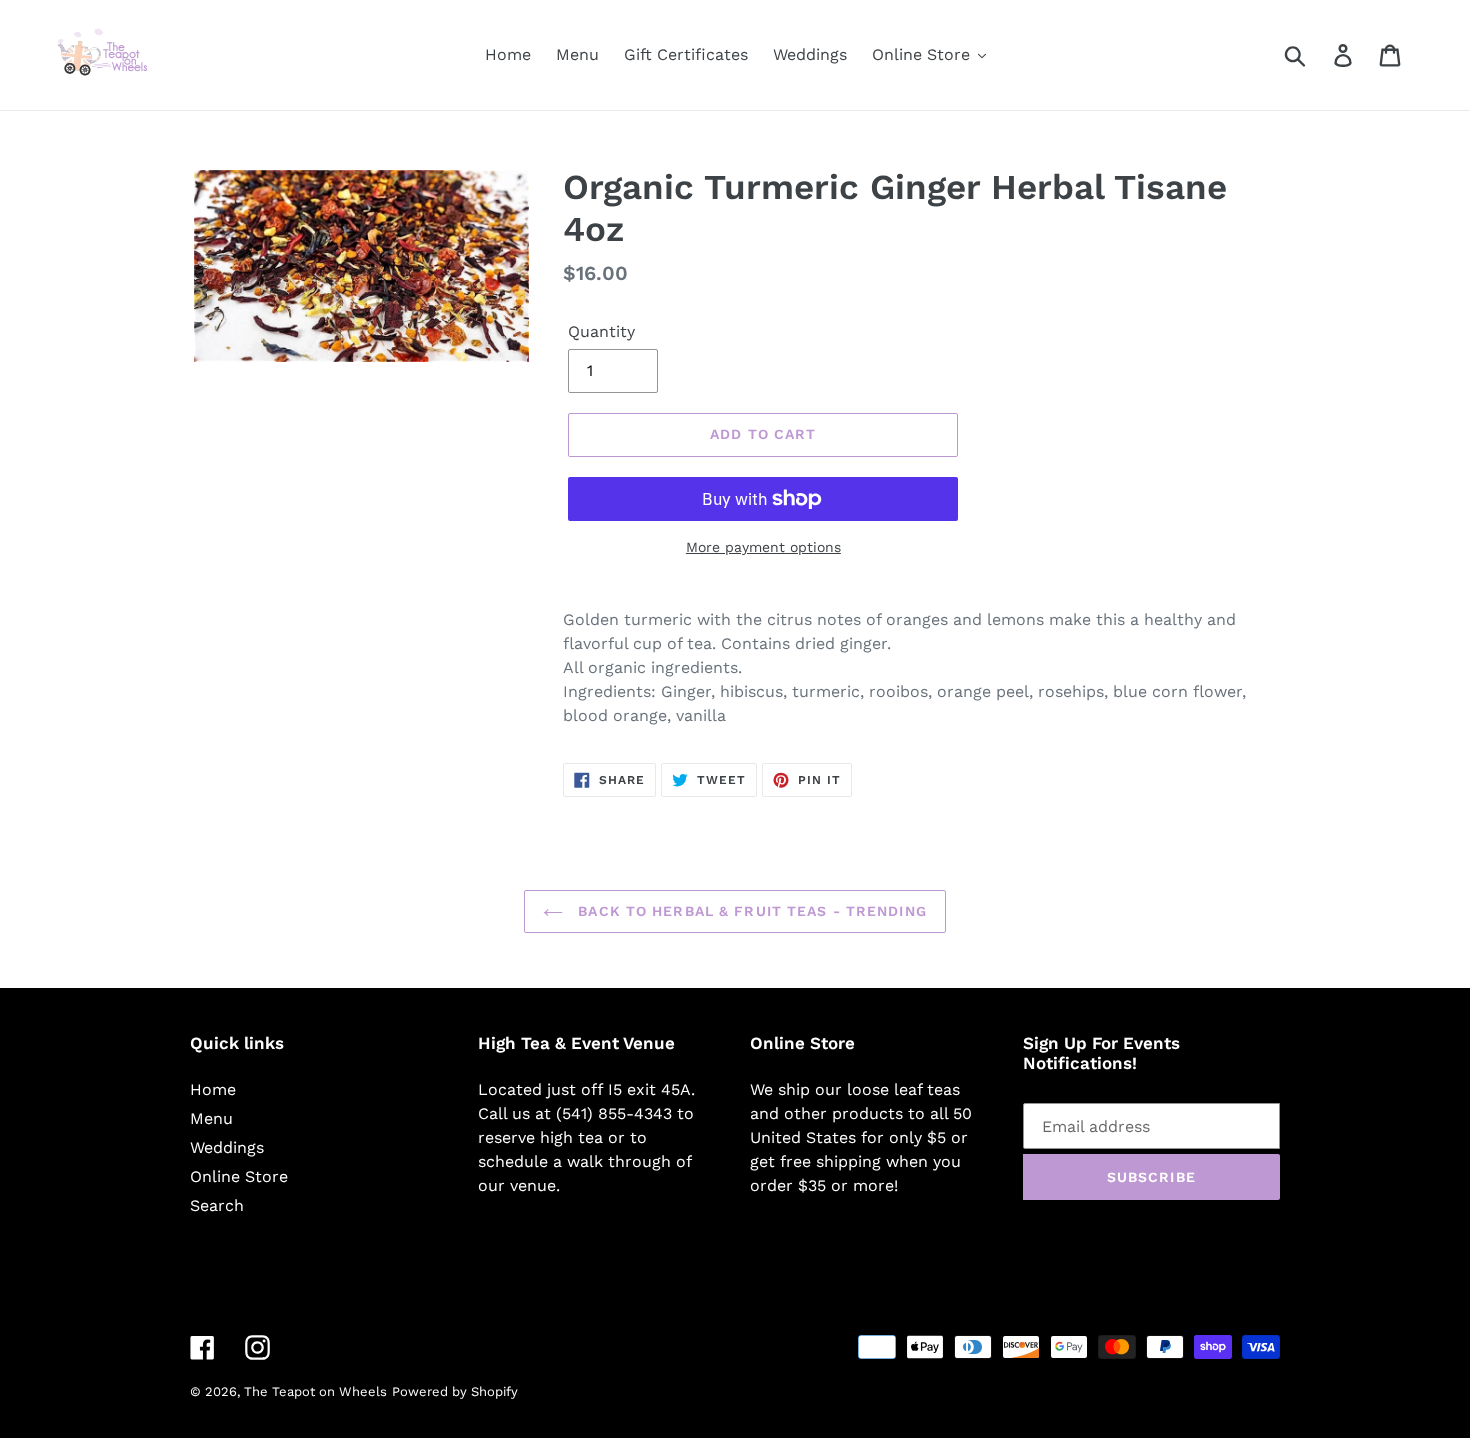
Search (217, 1205)
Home (213, 1089)
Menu (211, 1118)
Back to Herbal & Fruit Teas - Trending (750, 911)
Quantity (601, 331)
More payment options (763, 547)
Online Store (239, 1176)
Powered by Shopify (455, 1391)
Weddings (227, 1147)
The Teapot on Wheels (315, 1391)
